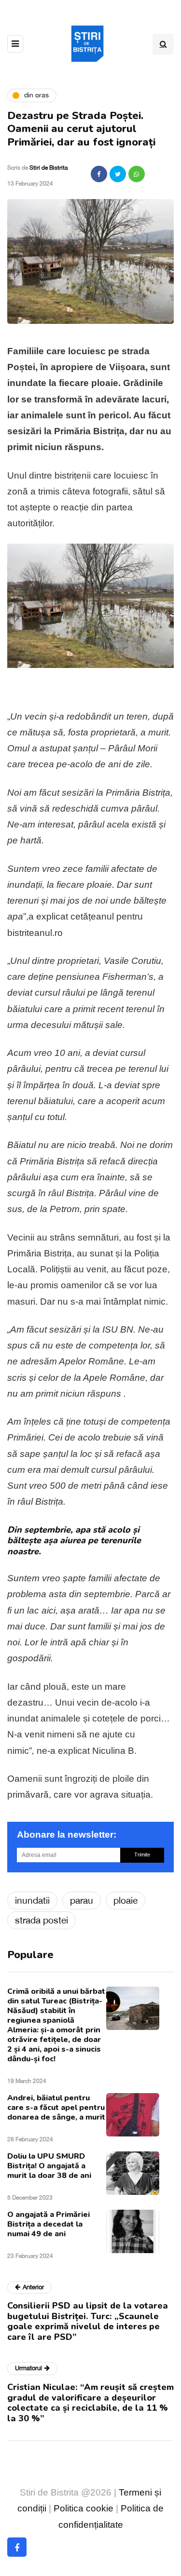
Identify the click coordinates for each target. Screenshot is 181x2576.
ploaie (125, 1900)
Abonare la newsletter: (67, 1835)
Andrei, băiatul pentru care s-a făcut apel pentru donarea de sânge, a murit (56, 2108)
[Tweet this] (118, 174)
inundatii (32, 1900)
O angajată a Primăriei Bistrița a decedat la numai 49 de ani (49, 2224)
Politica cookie (84, 2508)
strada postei (42, 1920)
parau (82, 1900)
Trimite (142, 1855)
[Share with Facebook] (99, 174)
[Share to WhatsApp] (137, 174)
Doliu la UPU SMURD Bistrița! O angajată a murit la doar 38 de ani (49, 2166)
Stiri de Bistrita (49, 168)
